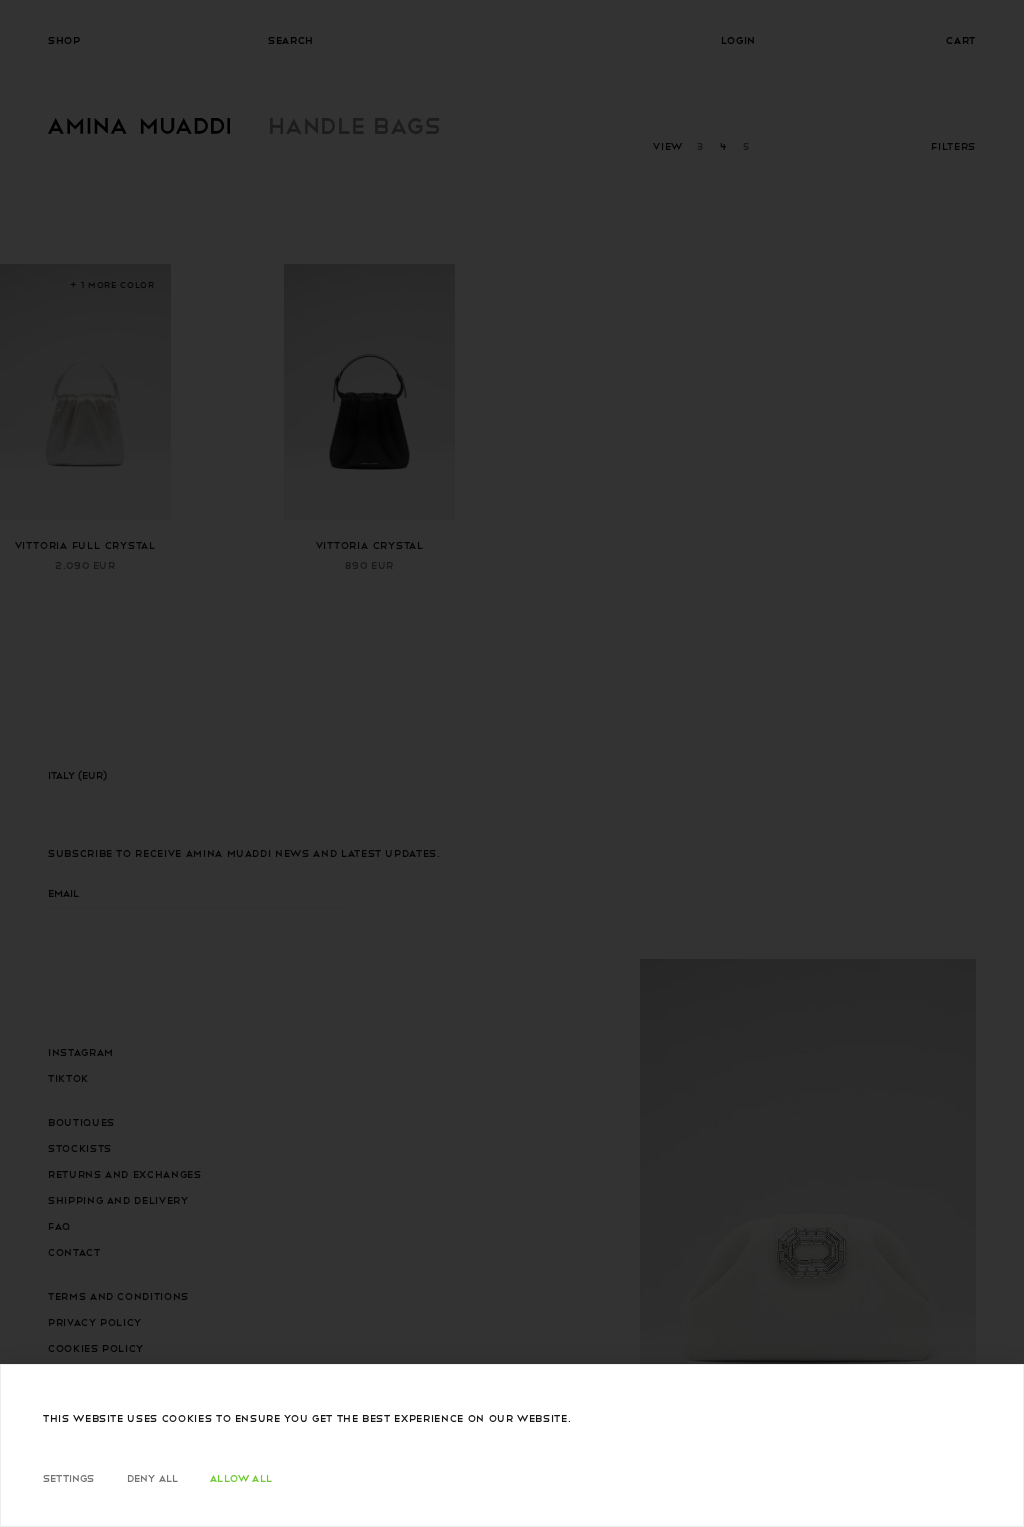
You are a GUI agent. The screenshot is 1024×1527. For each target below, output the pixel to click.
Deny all (153, 1477)
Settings (69, 1477)
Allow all (241, 1477)
